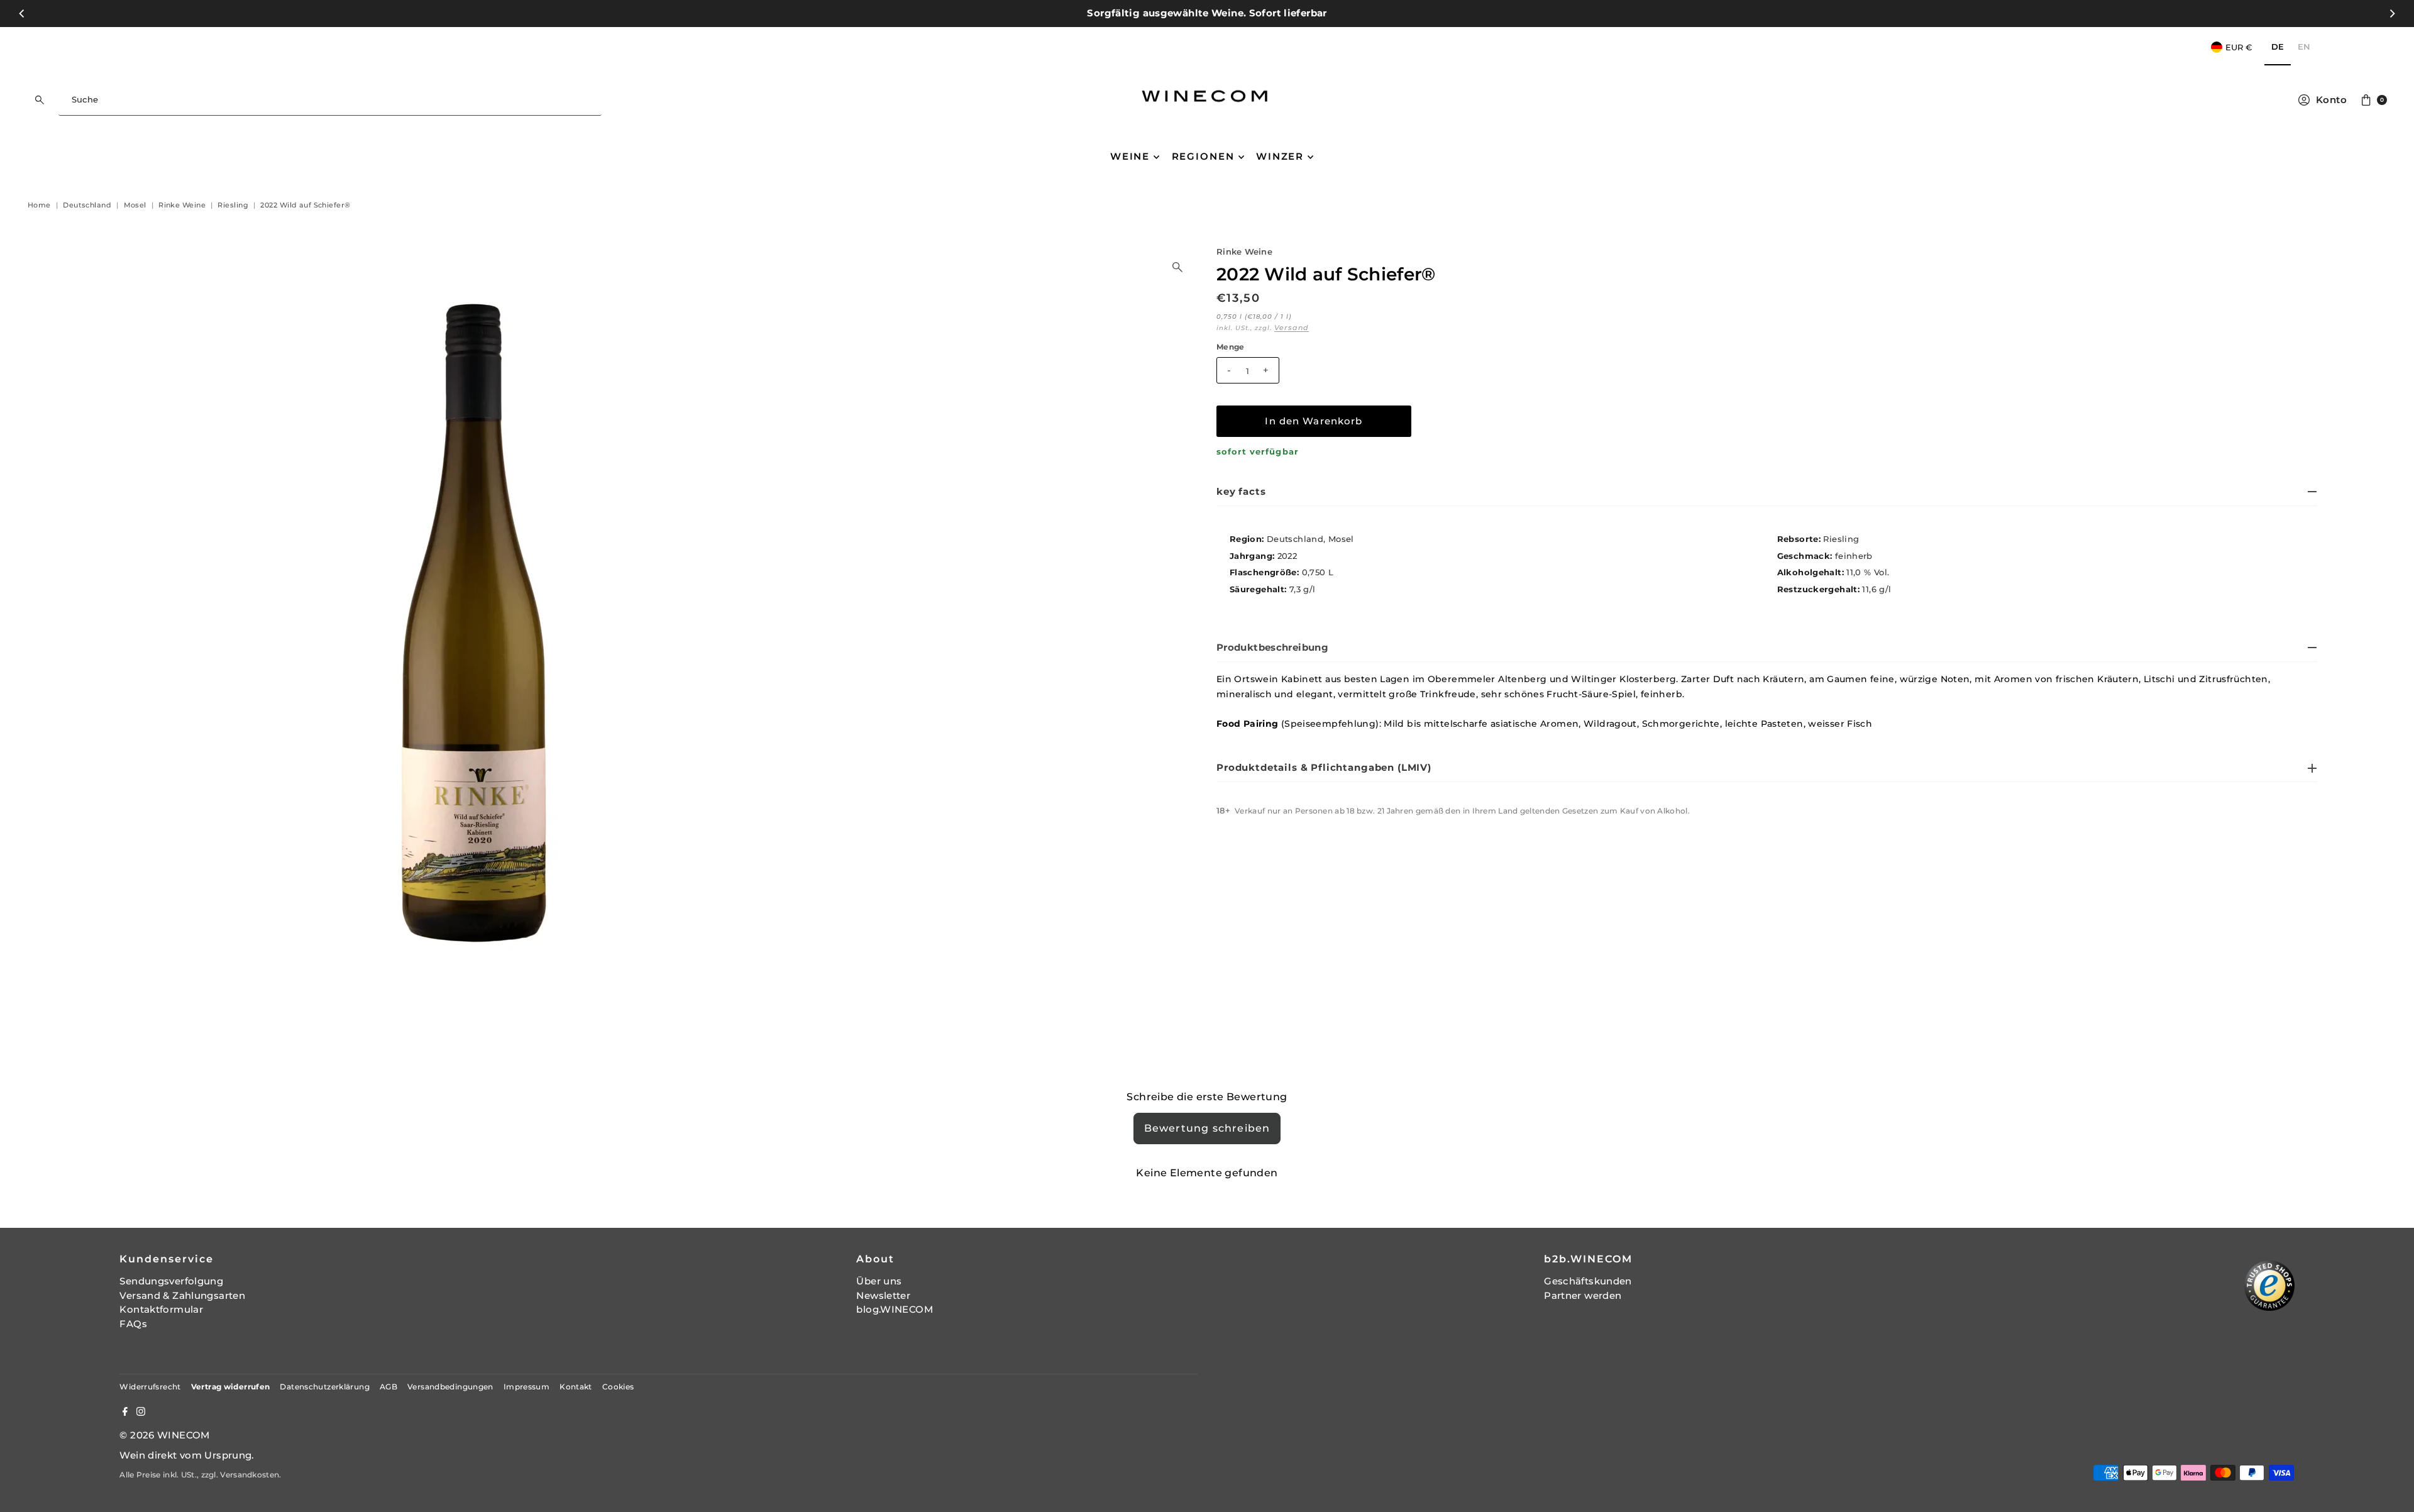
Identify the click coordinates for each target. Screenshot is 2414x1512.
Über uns (879, 1281)
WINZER (1280, 156)
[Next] (2391, 13)
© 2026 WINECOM (164, 1435)
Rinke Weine (1244, 252)
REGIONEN (1203, 156)
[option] (2304, 47)
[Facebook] (125, 1413)
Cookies (618, 1387)
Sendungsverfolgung (171, 1281)
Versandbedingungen (450, 1387)
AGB (389, 1387)
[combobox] (330, 100)
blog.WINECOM (895, 1309)
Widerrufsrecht (150, 1387)
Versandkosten (250, 1475)
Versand (1292, 328)
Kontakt (576, 1387)
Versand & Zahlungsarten (182, 1295)
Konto (2331, 100)
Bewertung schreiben (1207, 1128)
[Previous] (23, 13)
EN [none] (2304, 47)
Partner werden (1583, 1295)
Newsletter (883, 1295)
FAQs (133, 1324)
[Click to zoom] (1177, 267)
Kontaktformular (161, 1309)
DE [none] (2278, 47)
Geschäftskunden (1588, 1281)
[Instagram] (141, 1413)
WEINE (1130, 156)
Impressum (526, 1387)
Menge (1231, 347)
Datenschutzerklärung (325, 1387)
